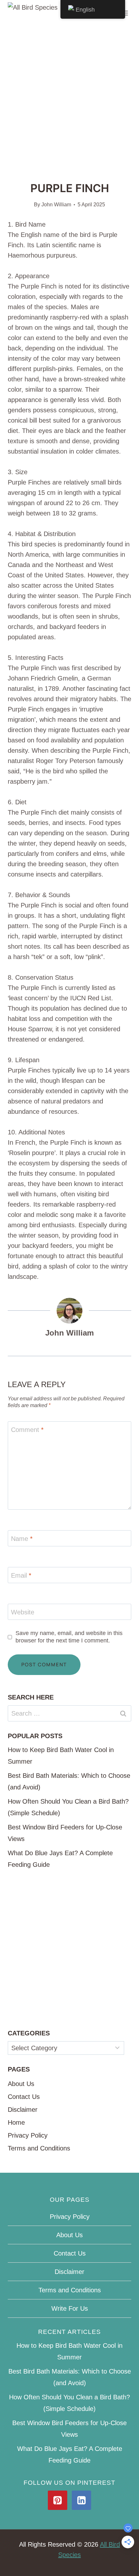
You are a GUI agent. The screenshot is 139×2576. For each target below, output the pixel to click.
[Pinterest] (58, 2500)
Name (22, 1539)
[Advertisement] (69, 98)
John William (56, 205)
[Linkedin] (81, 2500)
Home (16, 2122)
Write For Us (70, 2308)
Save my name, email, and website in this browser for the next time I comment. (69, 1637)
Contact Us (24, 2097)
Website (23, 1612)
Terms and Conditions (39, 2148)
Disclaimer (23, 2110)
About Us (21, 2084)
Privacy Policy (28, 2135)
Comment (27, 1430)
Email (21, 1575)
